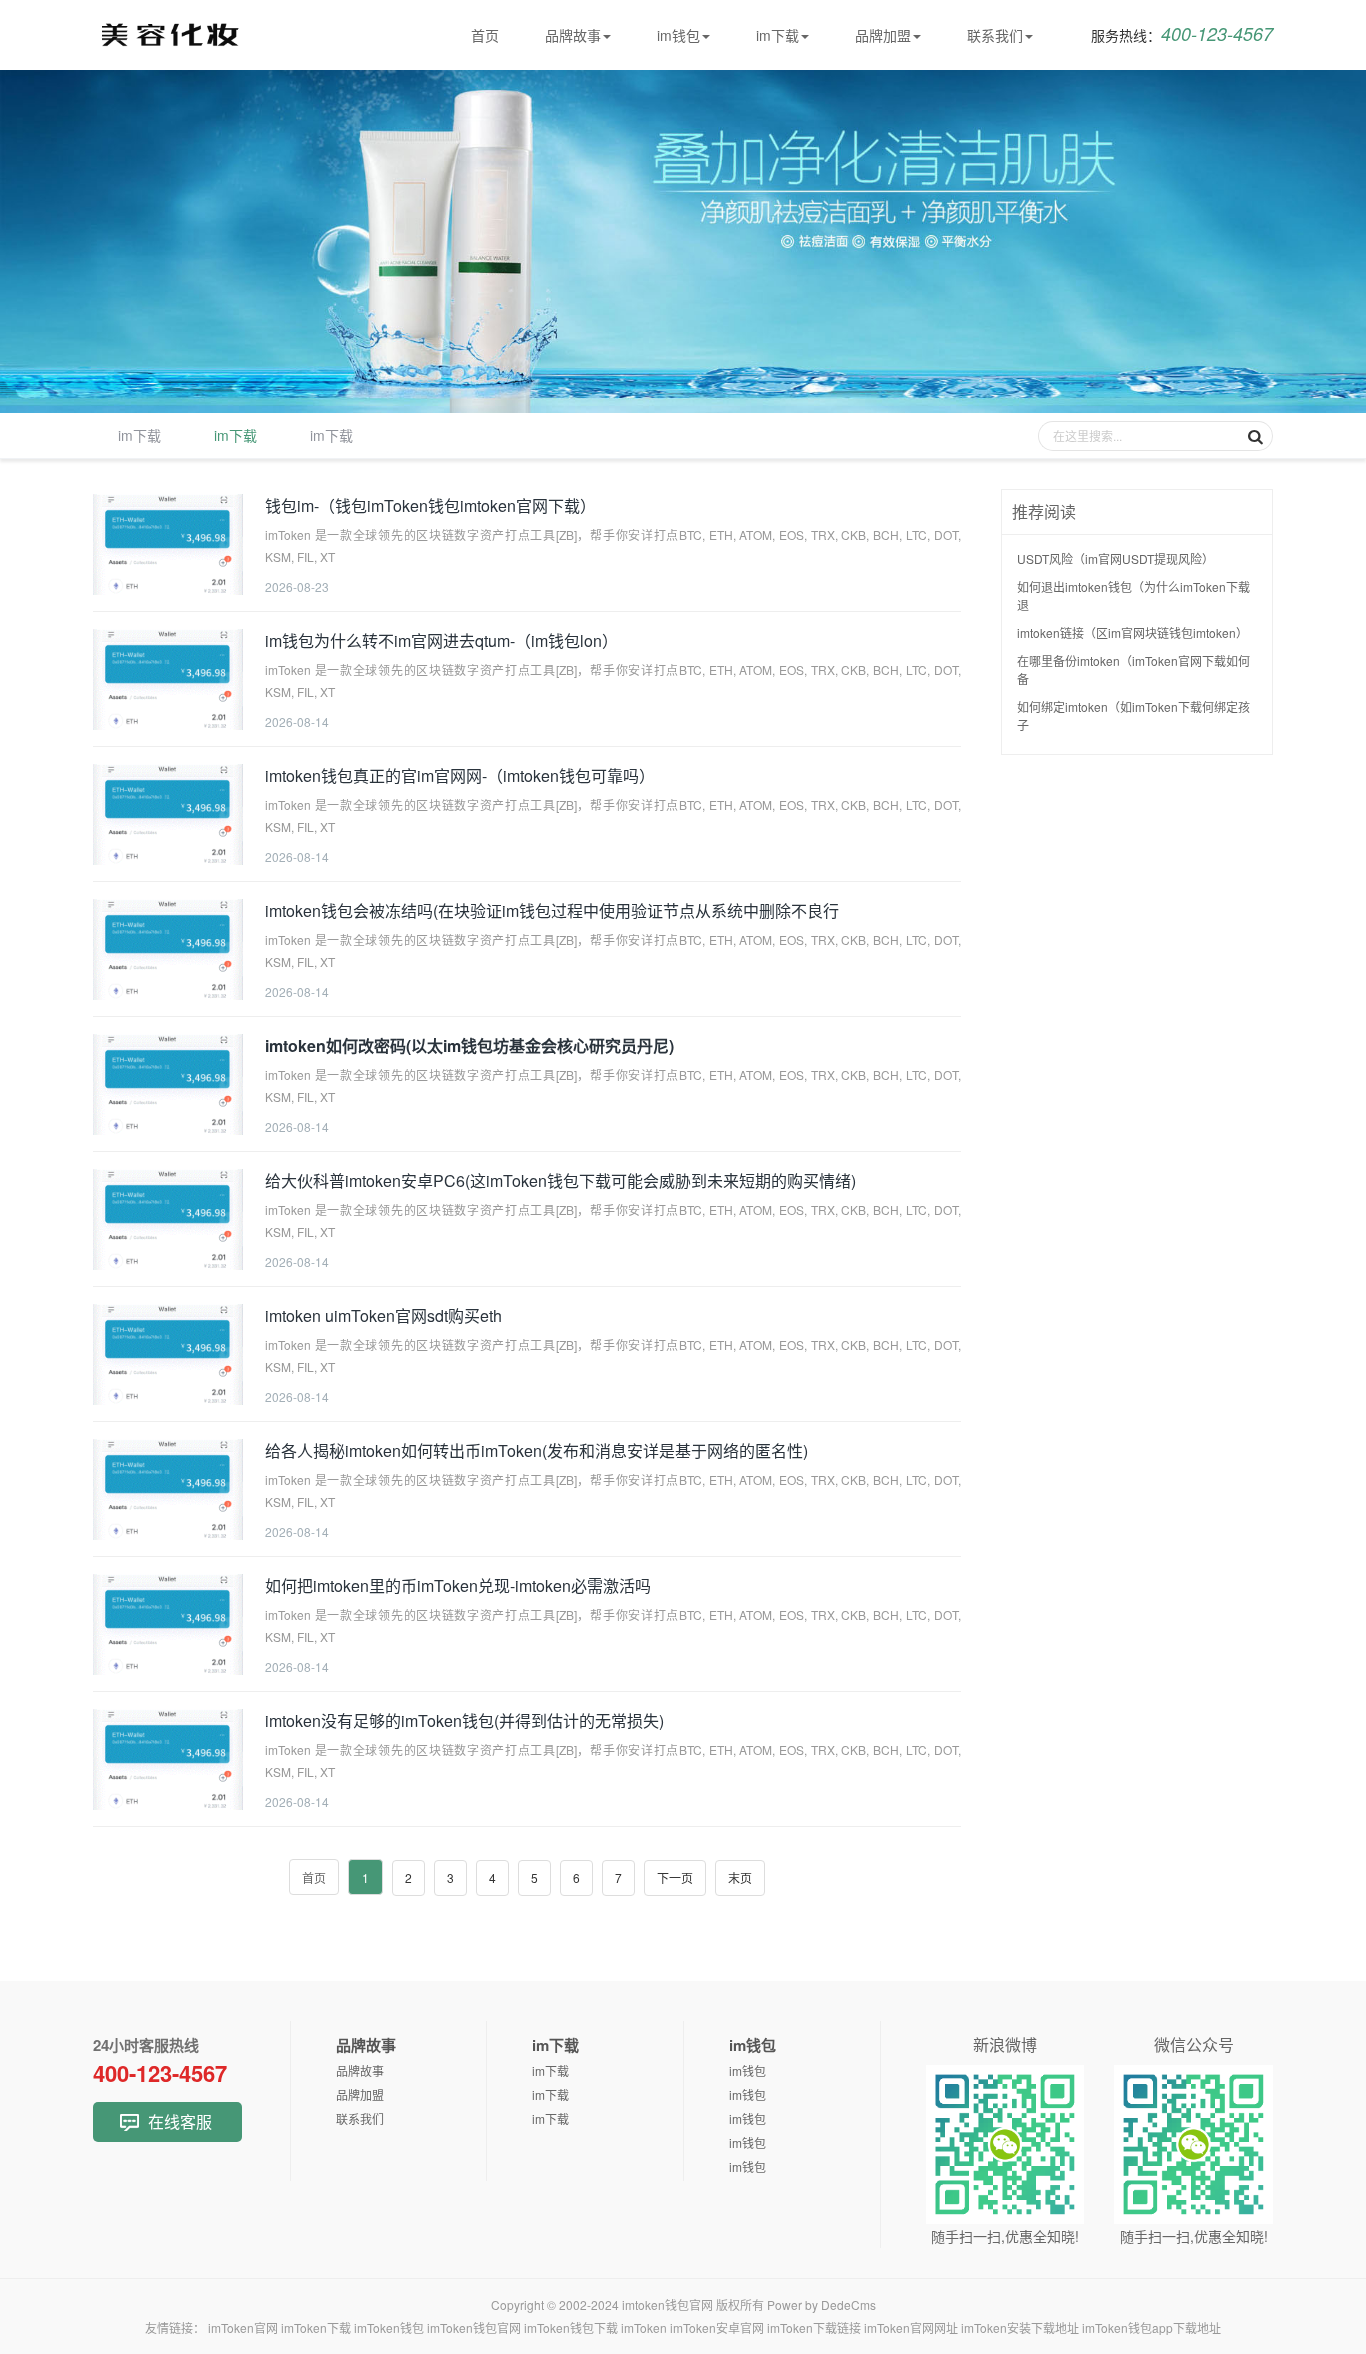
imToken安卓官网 (717, 2327)
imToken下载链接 (814, 2327)
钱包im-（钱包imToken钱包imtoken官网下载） (430, 505)
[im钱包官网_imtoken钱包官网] (178, 40)
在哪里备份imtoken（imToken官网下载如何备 (1133, 669)
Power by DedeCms (821, 2304)
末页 (740, 1877)
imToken (644, 2327)
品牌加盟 (883, 35)
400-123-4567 (1182, 33)
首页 (485, 35)
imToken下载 (316, 2327)
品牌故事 (573, 35)
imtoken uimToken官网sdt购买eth (383, 1315)
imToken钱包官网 (474, 2327)
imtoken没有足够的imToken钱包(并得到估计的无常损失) (464, 1720)
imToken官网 (243, 2327)
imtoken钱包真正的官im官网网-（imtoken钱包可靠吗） (460, 775)
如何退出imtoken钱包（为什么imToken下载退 (1133, 595)
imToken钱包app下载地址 (1151, 2327)
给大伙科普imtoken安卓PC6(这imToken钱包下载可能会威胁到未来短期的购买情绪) (560, 1180)
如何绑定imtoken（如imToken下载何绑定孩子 (1133, 715)
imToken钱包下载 (571, 2327)
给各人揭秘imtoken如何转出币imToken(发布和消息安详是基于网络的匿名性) (536, 1450)
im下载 (777, 35)
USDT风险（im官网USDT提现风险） (1115, 558)
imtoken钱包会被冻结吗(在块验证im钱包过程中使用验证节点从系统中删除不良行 (552, 910)
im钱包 (678, 35)
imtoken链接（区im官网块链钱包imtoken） (1132, 632)
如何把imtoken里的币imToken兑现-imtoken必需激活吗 (458, 1585)
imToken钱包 (389, 2327)
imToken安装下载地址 (1020, 2327)
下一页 (675, 1877)
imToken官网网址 (911, 2327)
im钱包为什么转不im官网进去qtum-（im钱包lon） (441, 640)
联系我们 (995, 35)
